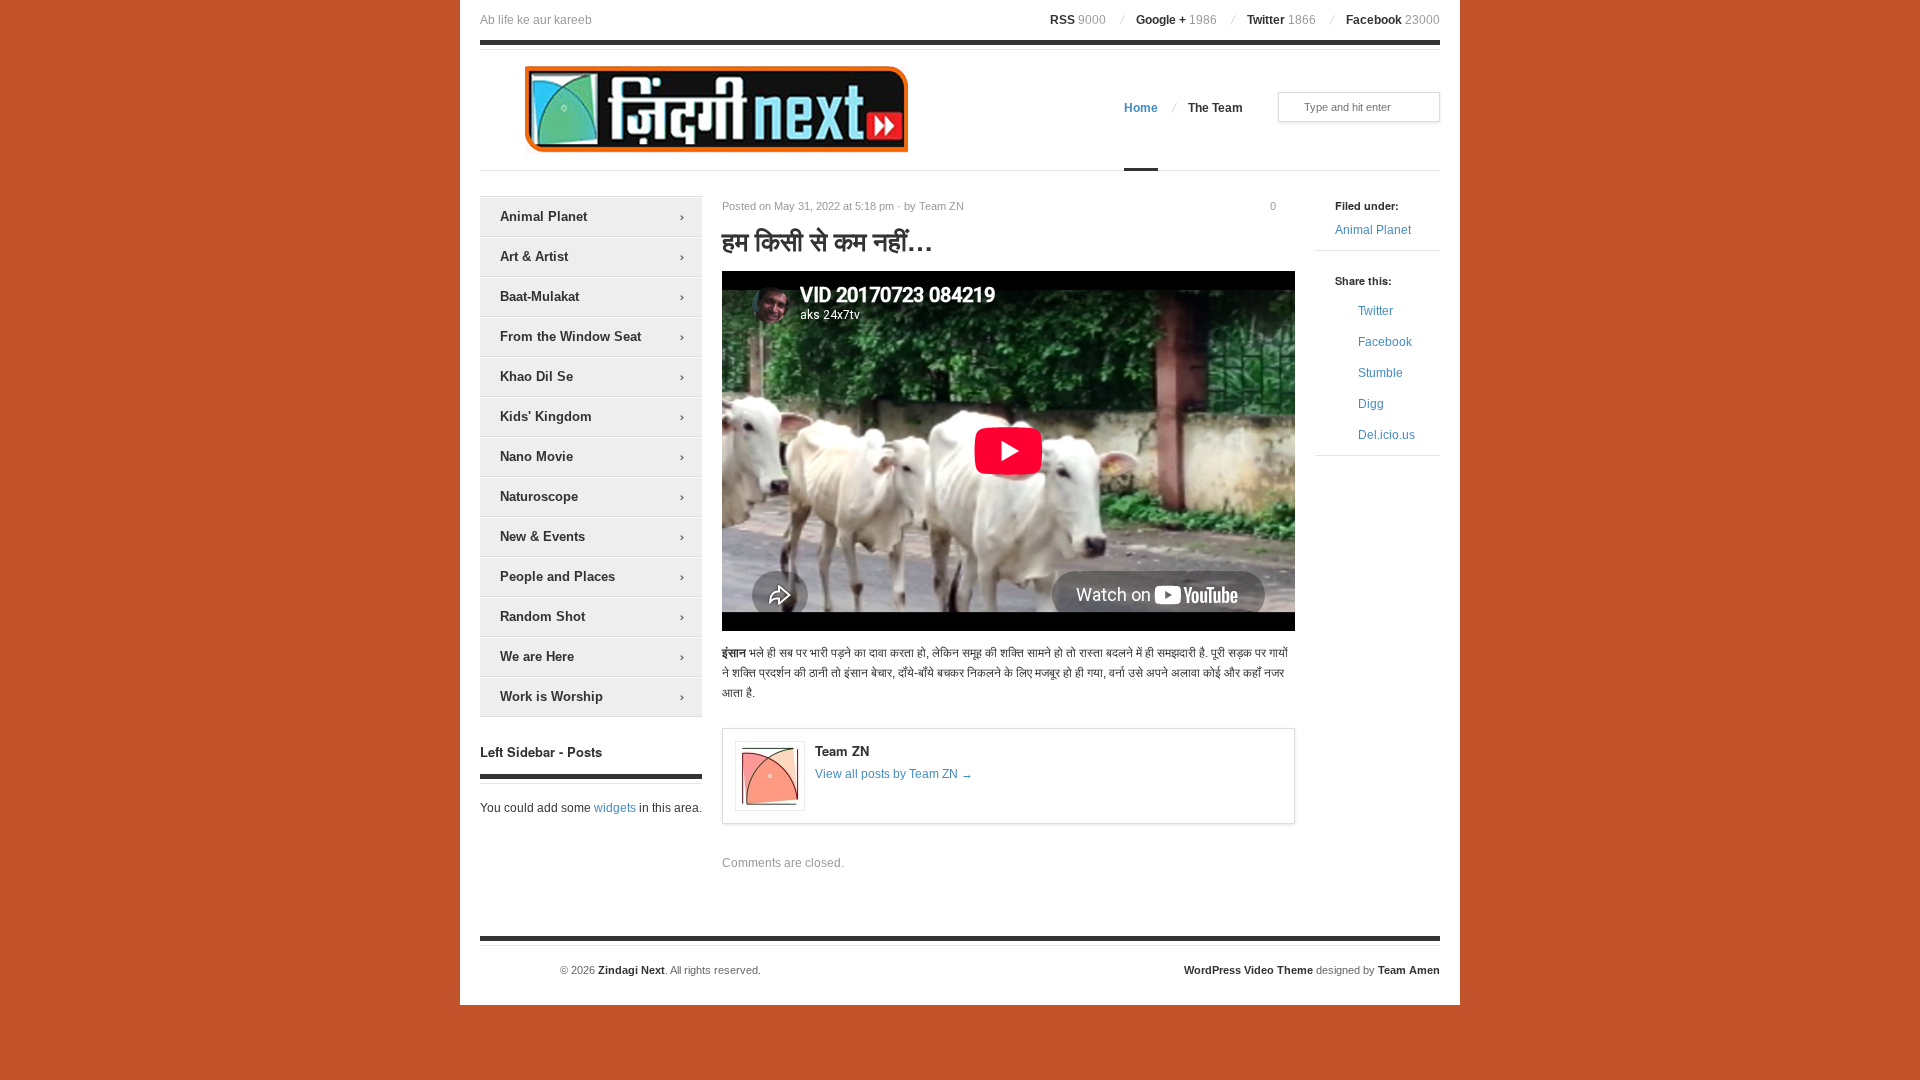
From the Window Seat (570, 336)
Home (1141, 108)
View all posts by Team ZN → (894, 774)
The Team (1215, 108)
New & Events (542, 536)
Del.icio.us (1386, 435)
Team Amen (1409, 970)
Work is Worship (551, 696)
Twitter (1281, 20)
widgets (615, 808)
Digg (1371, 404)
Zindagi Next (631, 970)
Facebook (1393, 20)
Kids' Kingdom (546, 416)
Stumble (1380, 373)
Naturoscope (539, 496)
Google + (1176, 20)
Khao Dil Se (536, 376)
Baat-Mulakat (539, 296)
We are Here (537, 656)
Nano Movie (536, 456)
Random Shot (542, 616)
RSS (1078, 20)
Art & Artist (534, 256)
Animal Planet (543, 216)
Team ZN (941, 206)
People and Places (557, 576)
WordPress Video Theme (1248, 970)
